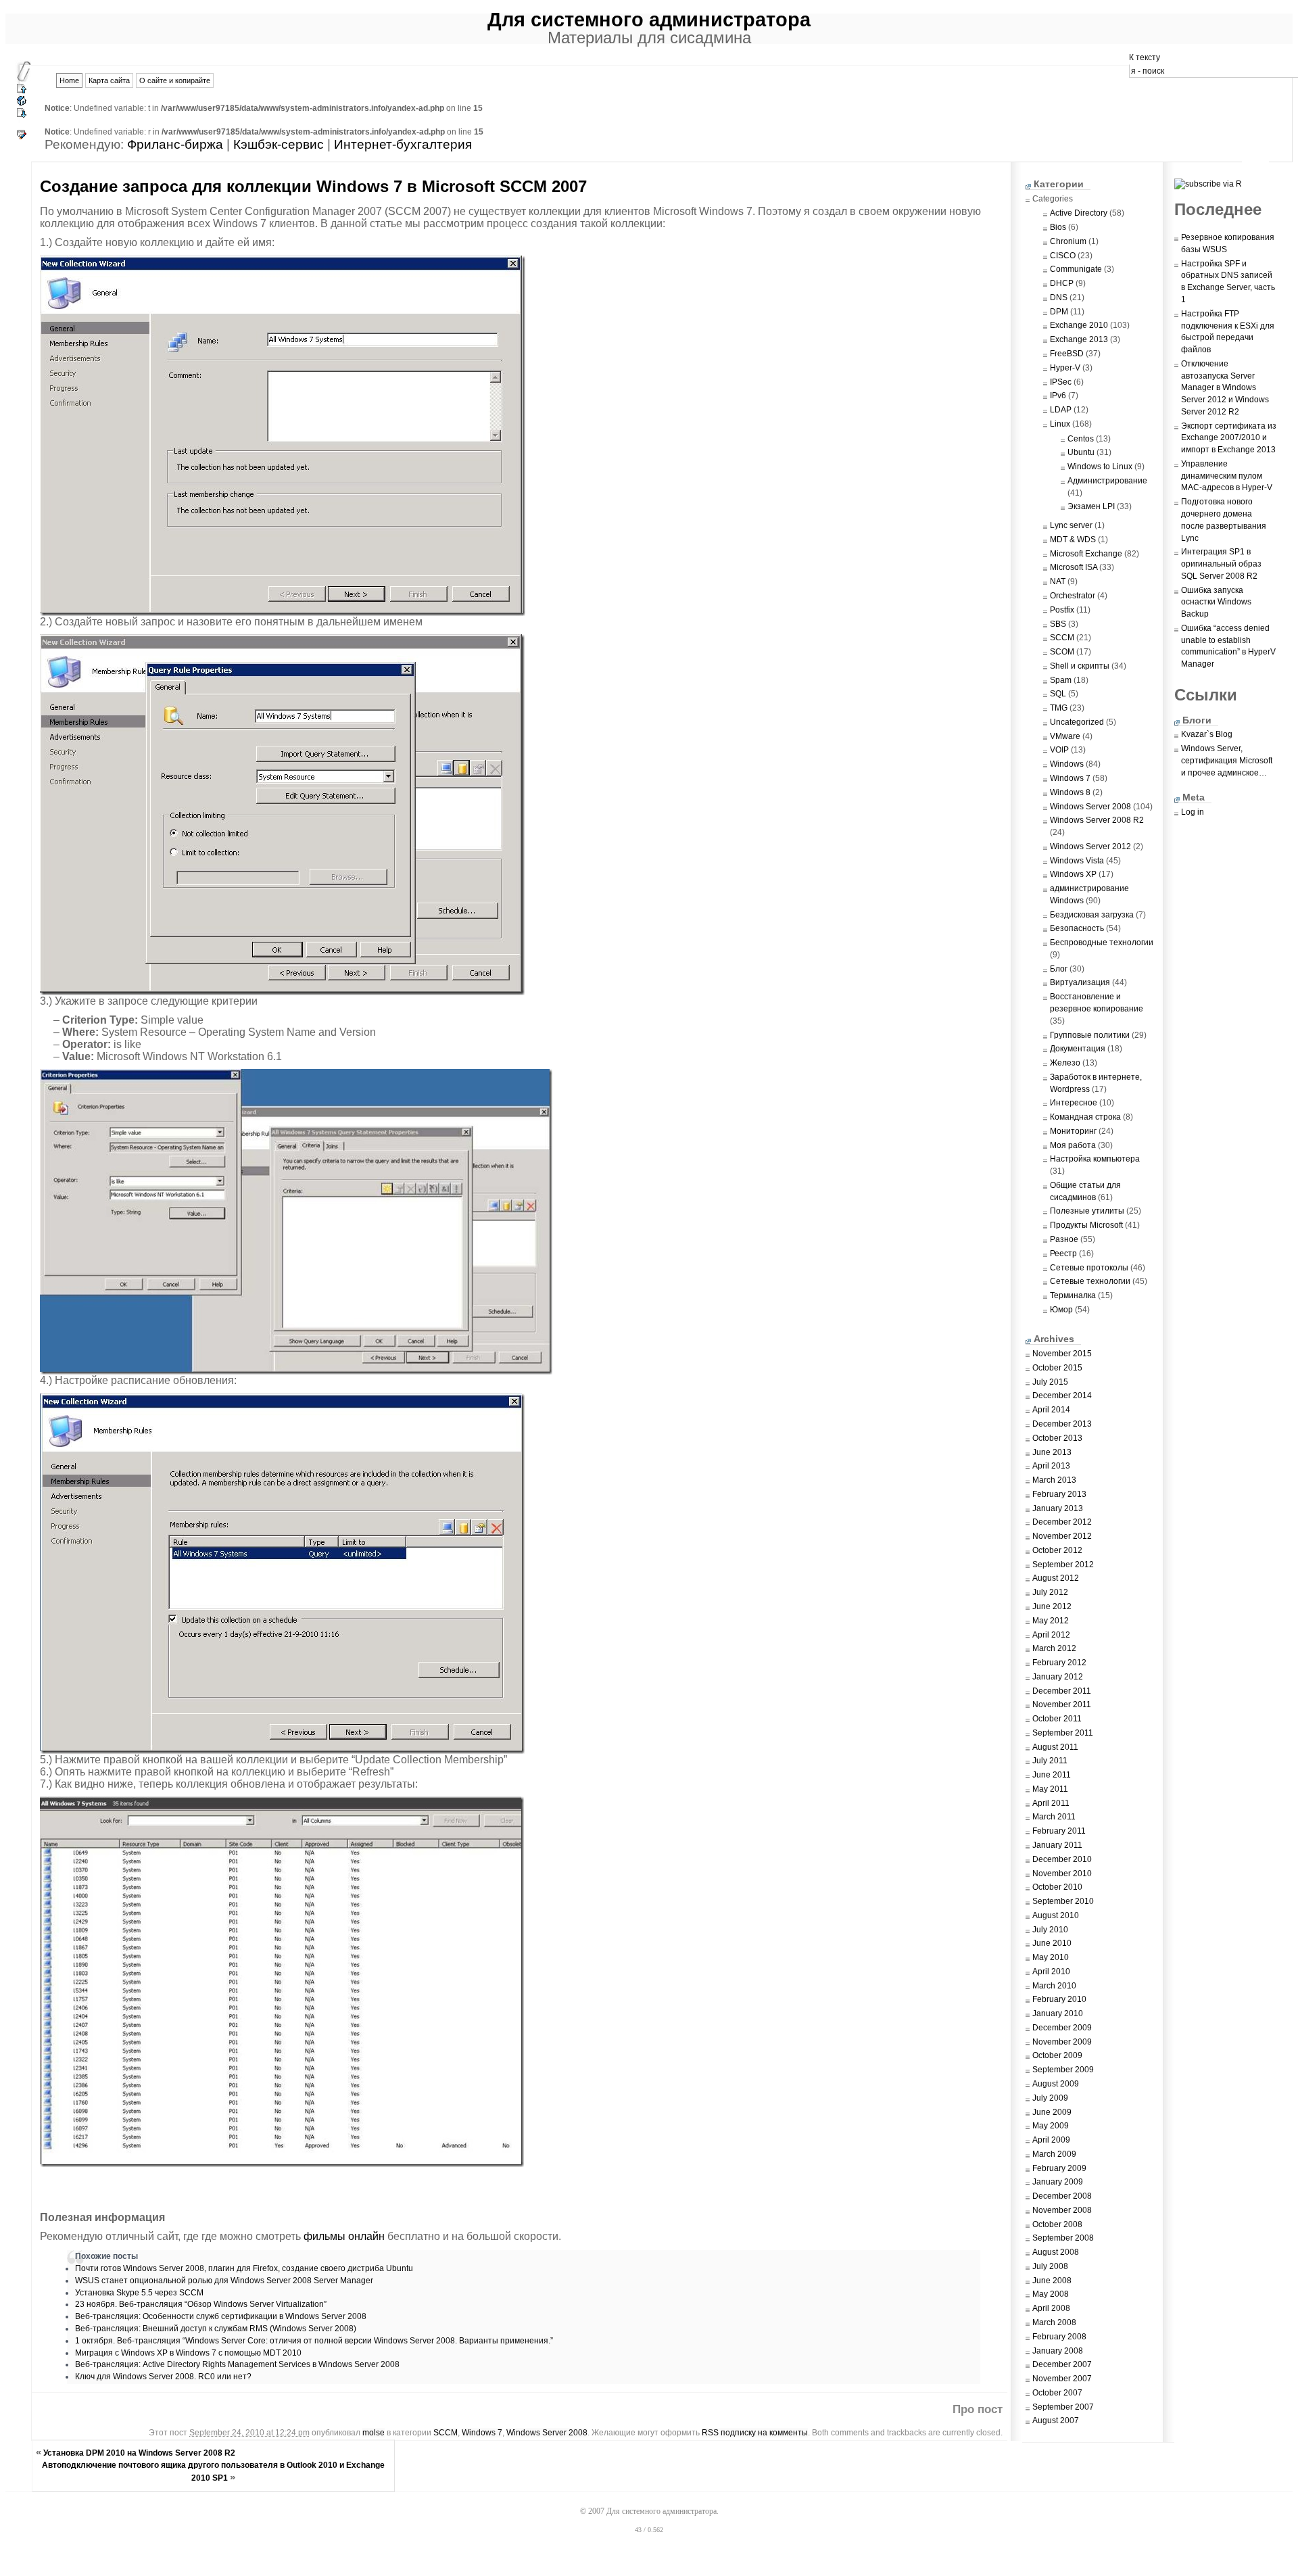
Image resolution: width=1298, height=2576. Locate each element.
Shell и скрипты (1080, 666)
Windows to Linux (1100, 467)
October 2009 (1057, 2055)
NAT (1058, 581)
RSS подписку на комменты (755, 2433)
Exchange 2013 (1079, 339)
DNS (1059, 297)
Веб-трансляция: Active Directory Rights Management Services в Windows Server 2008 (237, 2364)
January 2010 (1058, 2013)
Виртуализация (1080, 982)
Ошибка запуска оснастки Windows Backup (1216, 602)
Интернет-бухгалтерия (403, 144)
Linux (1060, 424)
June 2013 (1052, 1452)
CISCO (1063, 256)
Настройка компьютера (1095, 1159)
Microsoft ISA (1074, 567)
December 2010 (1062, 1859)
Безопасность (1077, 928)
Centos (1081, 439)
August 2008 (1056, 2252)
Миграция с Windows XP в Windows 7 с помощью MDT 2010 (188, 2353)
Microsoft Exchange (1086, 554)
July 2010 (1050, 1930)
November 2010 (1062, 1874)
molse (374, 2433)
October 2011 (1057, 1719)
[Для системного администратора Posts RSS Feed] (1213, 184)
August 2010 (1056, 1915)
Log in (1193, 812)
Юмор (1061, 1310)
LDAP (1061, 410)
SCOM (1062, 652)
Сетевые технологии (1090, 1281)
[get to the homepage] (22, 104)
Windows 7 (482, 2433)
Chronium (1068, 241)
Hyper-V (1065, 368)
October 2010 (1057, 1887)
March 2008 (1054, 2322)
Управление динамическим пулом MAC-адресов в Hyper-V (1227, 476)
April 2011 (1051, 1803)
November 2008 (1062, 2210)
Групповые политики (1090, 1035)
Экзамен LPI (1091, 506)
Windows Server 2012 (1090, 846)
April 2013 (1051, 1466)
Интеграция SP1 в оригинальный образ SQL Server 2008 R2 (1221, 564)
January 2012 (1058, 1677)
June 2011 (1052, 1775)
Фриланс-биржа (175, 144)
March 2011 (1054, 1817)
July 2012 (1050, 1592)
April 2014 (1051, 1410)
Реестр (1063, 1254)
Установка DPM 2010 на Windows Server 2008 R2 (139, 2453)
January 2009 (1058, 2182)
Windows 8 (1070, 792)
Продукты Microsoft (1086, 1225)
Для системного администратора (649, 19)
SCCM (446, 2433)
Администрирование (1107, 481)
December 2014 (1062, 1396)
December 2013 (1062, 1424)
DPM (1059, 312)
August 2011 (1055, 1747)
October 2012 (1057, 1550)
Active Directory (1079, 213)
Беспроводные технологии (1102, 943)
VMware (1065, 736)
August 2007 (1056, 2420)
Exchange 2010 (1079, 325)
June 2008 (1052, 2281)
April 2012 (1051, 1635)
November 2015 (1062, 1354)
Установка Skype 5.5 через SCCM (139, 2293)
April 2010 (1051, 1972)
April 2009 (1051, 2140)
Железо (1065, 1063)
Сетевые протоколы (1089, 1268)
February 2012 (1059, 1663)
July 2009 (1050, 2098)
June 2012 (1052, 1606)
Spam (1061, 680)
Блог (1059, 969)
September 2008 (1063, 2238)
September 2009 (1063, 2070)
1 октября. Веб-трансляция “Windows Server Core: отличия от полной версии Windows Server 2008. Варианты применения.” (314, 2341)
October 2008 (1057, 2224)
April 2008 (1051, 2308)
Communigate (1076, 269)
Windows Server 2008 (547, 2433)
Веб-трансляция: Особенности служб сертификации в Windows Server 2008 (221, 2316)
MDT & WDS (1073, 540)
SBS (1058, 624)
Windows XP (1073, 874)
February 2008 (1059, 2337)
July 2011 (1050, 1761)
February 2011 (1059, 1831)
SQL (1058, 694)
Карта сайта (109, 80)
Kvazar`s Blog (1207, 734)
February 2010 (1059, 1999)
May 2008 (1051, 2294)
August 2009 (1056, 2084)
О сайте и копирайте (175, 80)
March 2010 (1054, 1986)
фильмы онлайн (344, 2236)
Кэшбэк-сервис (279, 144)
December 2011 (1062, 1691)
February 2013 (1059, 1494)
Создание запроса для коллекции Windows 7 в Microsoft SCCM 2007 (313, 186)
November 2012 (1062, 1536)
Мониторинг (1073, 1131)
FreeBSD (1067, 354)
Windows (1067, 764)
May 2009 (1051, 2126)
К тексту (1145, 57)
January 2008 (1058, 2351)
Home (69, 80)
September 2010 (1063, 1901)
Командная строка (1085, 1117)
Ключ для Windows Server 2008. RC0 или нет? (163, 2377)
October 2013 (1057, 1438)
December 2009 (1062, 2028)
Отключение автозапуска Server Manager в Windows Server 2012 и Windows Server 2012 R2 (1225, 388)
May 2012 (1051, 1621)
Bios (1058, 227)
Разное (1064, 1239)
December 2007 (1062, 2364)
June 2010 (1052, 1943)
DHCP (1062, 283)
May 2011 (1050, 1789)
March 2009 (1054, 2154)
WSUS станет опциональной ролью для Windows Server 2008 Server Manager (224, 2281)
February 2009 (1059, 2168)
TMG (1059, 708)
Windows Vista (1077, 861)
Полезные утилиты (1087, 1211)
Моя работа (1073, 1145)
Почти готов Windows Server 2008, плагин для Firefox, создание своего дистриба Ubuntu (244, 2268)
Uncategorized (1077, 722)
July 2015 (1050, 1382)
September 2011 (1063, 1733)
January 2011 (1057, 1845)
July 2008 (1050, 2266)
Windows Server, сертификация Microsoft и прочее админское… (1227, 761)
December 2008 (1062, 2196)
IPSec (1061, 382)
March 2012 (1054, 1648)
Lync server (1071, 525)
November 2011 (1062, 1704)
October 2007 (1057, 2393)
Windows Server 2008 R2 (1097, 820)
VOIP (1059, 750)
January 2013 (1058, 1508)
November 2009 (1062, 2042)
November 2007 (1062, 2379)
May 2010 (1051, 1957)
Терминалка (1073, 1295)
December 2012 (1062, 1522)
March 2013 (1054, 1480)
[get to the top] (22, 92)
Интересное (1074, 1103)
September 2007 (1063, 2407)
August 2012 (1056, 1578)
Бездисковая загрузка (1092, 915)
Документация (1078, 1049)
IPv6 (1058, 396)
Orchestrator (1073, 596)
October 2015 (1057, 1368)
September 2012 (1063, 1565)
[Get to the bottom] (22, 114)
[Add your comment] (22, 138)
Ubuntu (1081, 452)
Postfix (1062, 610)
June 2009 (1052, 2112)
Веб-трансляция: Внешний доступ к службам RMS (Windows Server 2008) (216, 2329)
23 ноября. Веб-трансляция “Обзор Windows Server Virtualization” (201, 2304)
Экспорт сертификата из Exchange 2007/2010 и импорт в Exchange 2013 (1229, 438)
